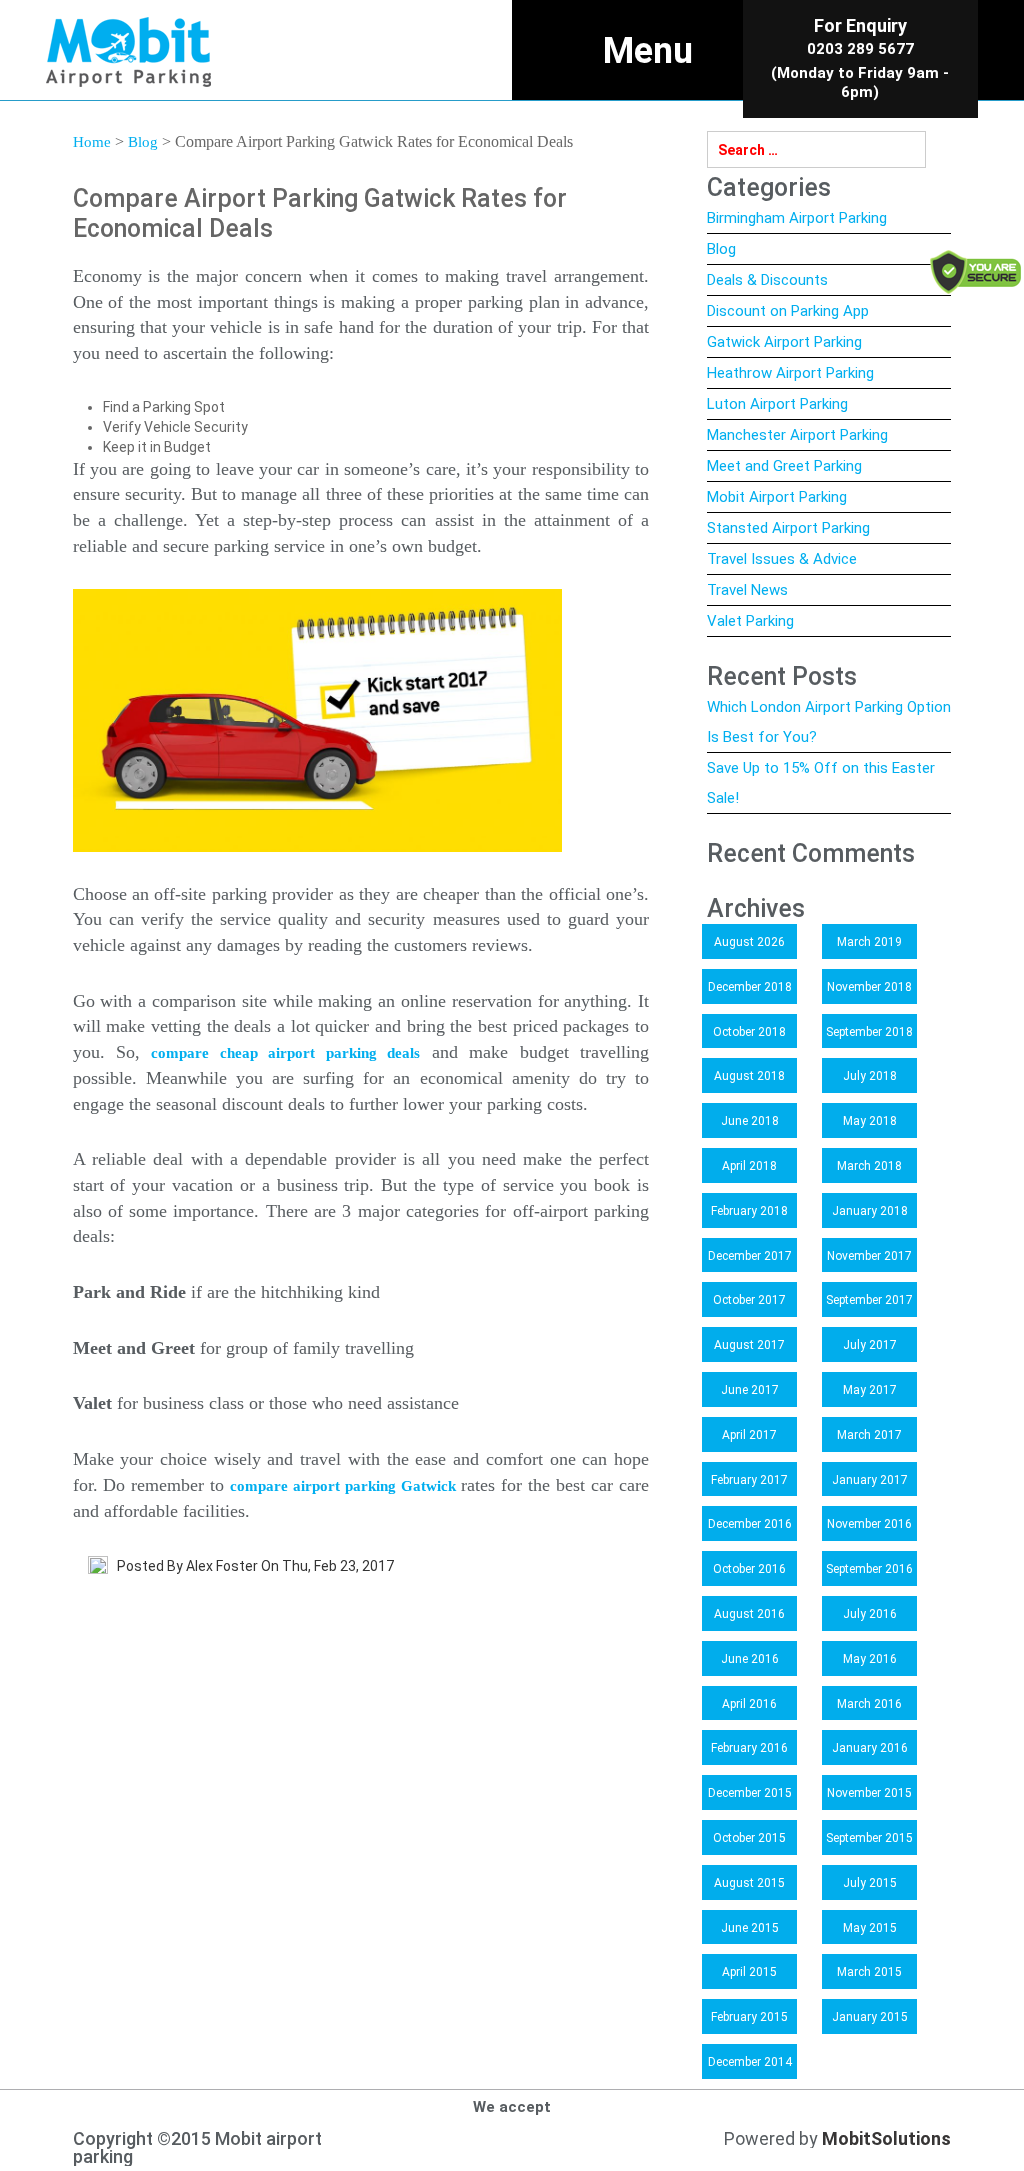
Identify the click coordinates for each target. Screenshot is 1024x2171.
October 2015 (749, 1838)
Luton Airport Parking (777, 404)
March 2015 (869, 1972)
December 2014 (750, 2062)
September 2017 (869, 1300)
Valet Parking (750, 621)
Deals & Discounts (767, 280)
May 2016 (870, 1659)
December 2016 (750, 1524)
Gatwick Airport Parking (784, 342)
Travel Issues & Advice (782, 559)
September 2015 (869, 1838)
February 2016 (749, 1748)
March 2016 (869, 1704)
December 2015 (750, 1793)
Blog (143, 142)
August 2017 (749, 1345)
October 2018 (749, 1032)
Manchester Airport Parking (797, 435)
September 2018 (869, 1032)
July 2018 (870, 1076)
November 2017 (869, 1256)
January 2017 (870, 1480)
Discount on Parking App (788, 311)
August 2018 (749, 1076)
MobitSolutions (886, 2138)
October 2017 (749, 1300)
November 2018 (869, 987)
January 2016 (870, 1748)
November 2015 (869, 1793)
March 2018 (869, 1166)
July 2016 (870, 1614)
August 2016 (749, 1614)
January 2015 (870, 2017)
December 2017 (750, 1256)
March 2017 (869, 1435)
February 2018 (749, 1211)
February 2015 (749, 2017)
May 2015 (870, 1928)
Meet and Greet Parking (784, 466)
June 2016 (750, 1659)
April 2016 (749, 1704)
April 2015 (749, 1972)
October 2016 (749, 1569)
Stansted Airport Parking (788, 528)
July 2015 (870, 1883)
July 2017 (870, 1345)
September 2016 (869, 1569)
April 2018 (749, 1166)
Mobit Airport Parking (777, 497)
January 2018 (870, 1211)
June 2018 (750, 1121)
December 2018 (750, 987)
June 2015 (750, 1928)
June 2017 (750, 1390)
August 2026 (749, 942)
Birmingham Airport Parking (797, 218)
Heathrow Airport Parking (790, 373)
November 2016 (869, 1524)
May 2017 (870, 1390)
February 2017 (749, 1480)
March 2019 (869, 942)
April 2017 (749, 1435)
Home (92, 142)
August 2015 (749, 1883)
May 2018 (870, 1121)
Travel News (747, 590)
